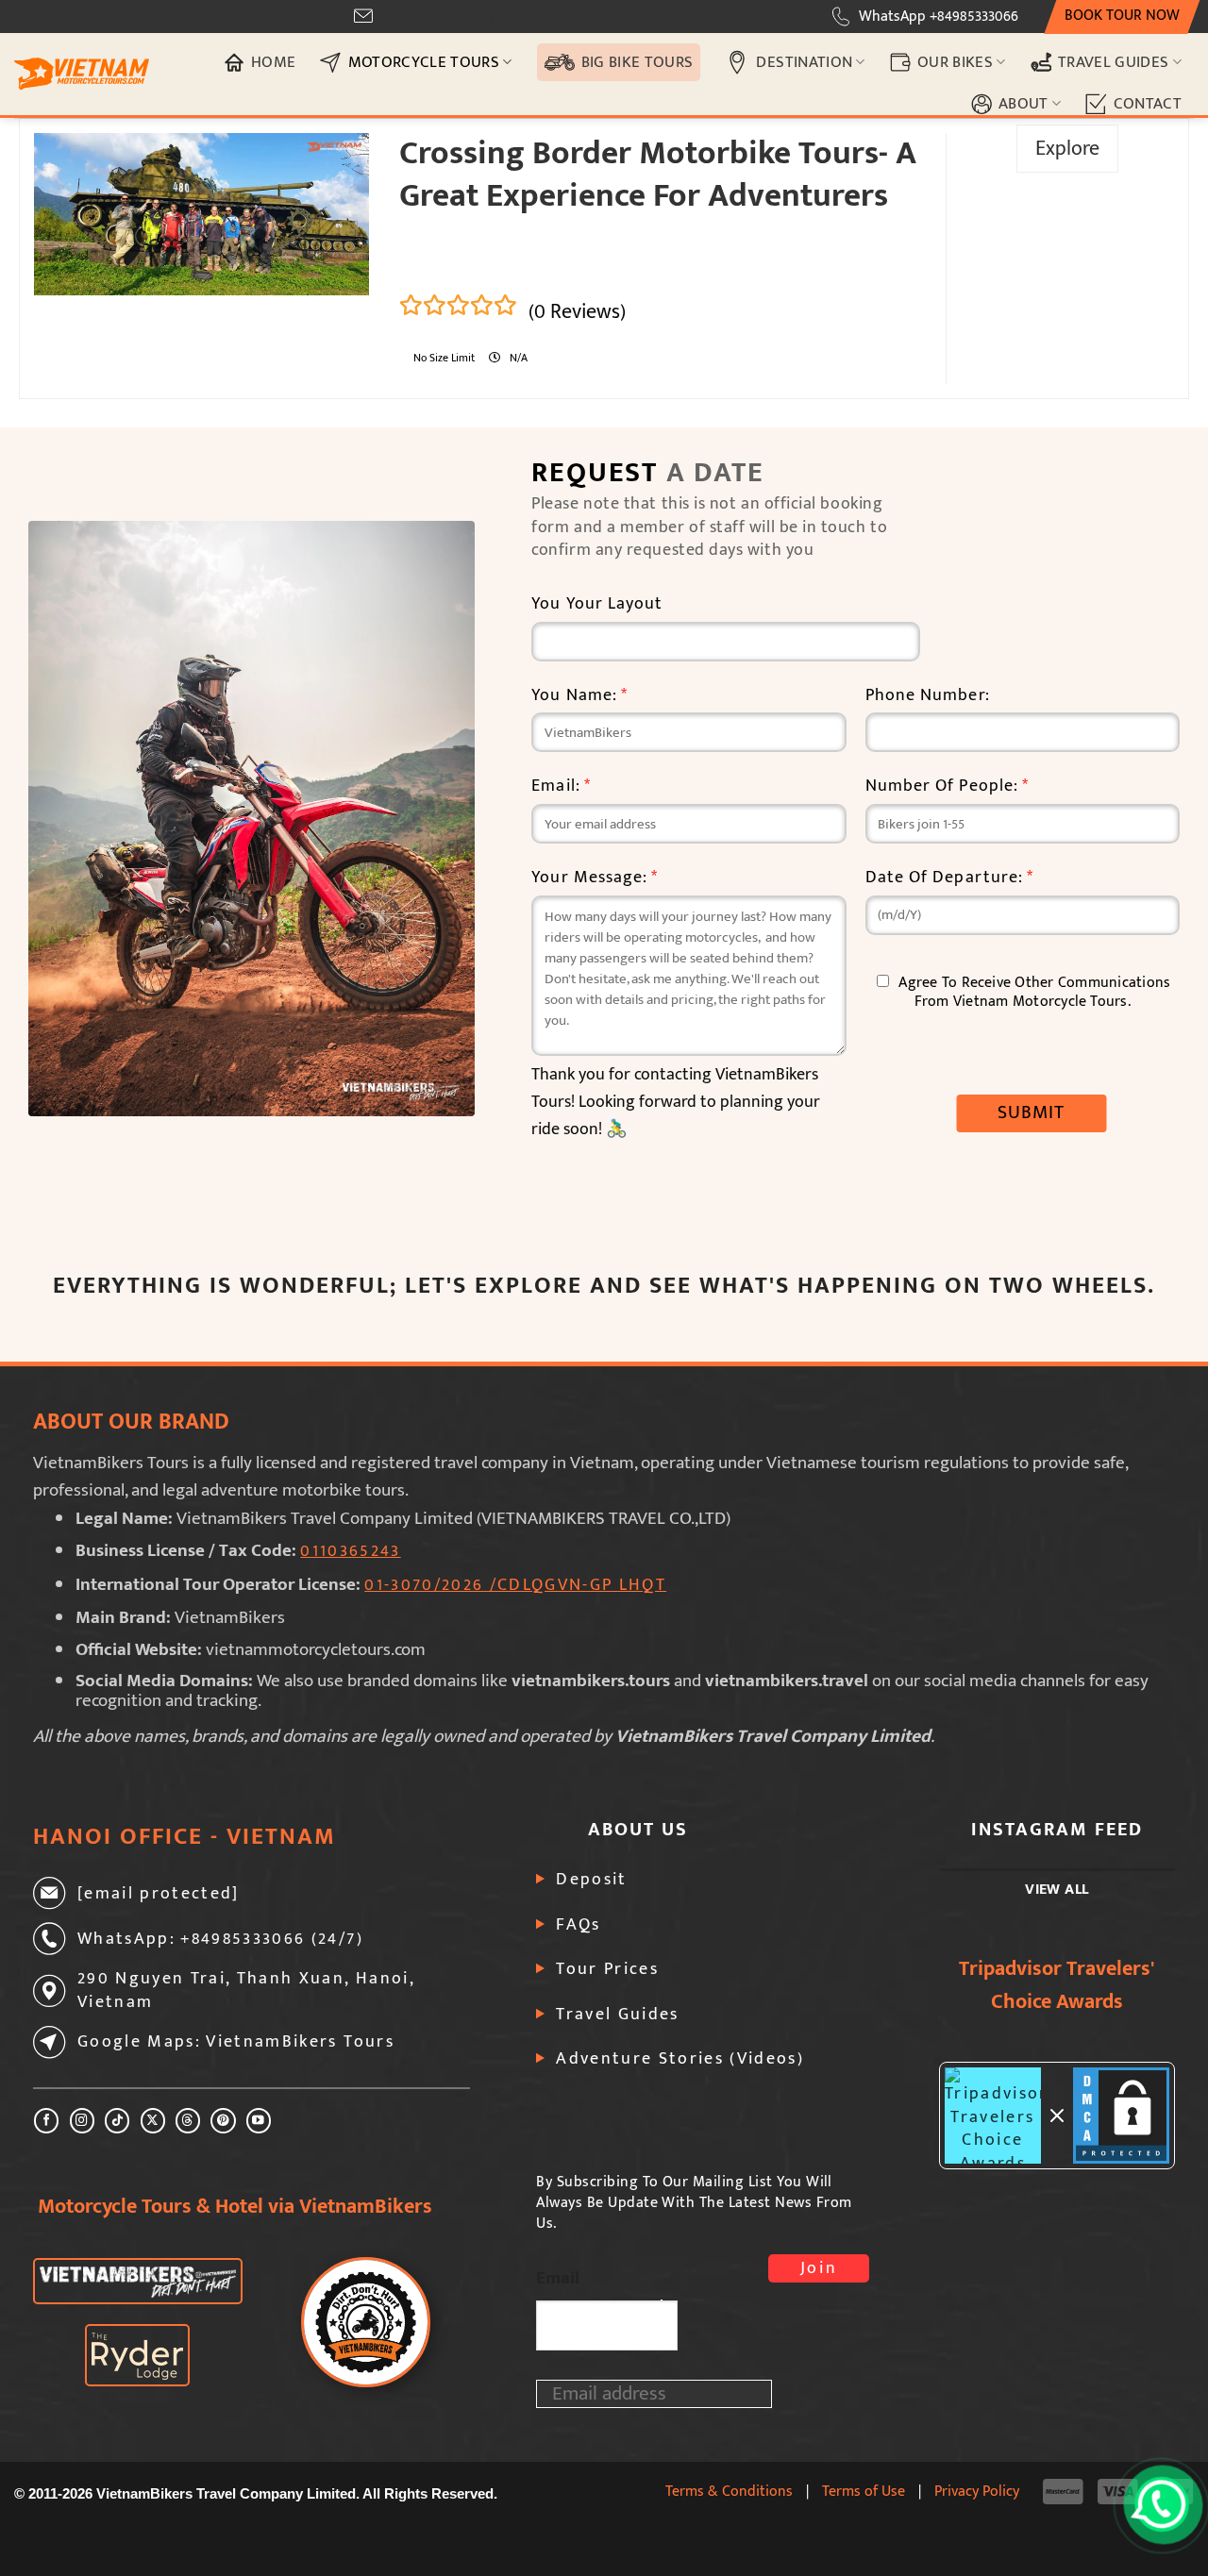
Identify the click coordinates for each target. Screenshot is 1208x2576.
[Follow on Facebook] (46, 2121)
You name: (579, 696)
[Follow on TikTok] (117, 2121)
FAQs (578, 1925)
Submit (1032, 1112)
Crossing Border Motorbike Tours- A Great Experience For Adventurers (658, 175)
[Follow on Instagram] (82, 2121)
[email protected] (437, 17)
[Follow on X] (153, 2121)
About (1023, 103)
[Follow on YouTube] (259, 2121)
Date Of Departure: (950, 878)
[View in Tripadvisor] (993, 2116)
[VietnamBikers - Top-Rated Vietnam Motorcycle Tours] (82, 74)
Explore (1067, 149)
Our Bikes (955, 62)
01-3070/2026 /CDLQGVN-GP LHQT (515, 1585)
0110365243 (350, 1551)
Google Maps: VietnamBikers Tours (236, 2042)
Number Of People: (948, 786)
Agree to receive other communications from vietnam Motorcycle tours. (1034, 992)
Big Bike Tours (638, 62)
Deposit (591, 1880)
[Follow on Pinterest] (223, 2121)
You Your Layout (597, 604)
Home (273, 62)
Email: (561, 786)
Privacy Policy (977, 2491)
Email (558, 2278)
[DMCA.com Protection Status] (1121, 2116)
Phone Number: (928, 696)
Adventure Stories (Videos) (680, 2059)
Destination (804, 62)
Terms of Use (864, 2491)
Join (819, 2268)
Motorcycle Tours (424, 62)
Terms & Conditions (729, 2491)
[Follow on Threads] (188, 2121)
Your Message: (595, 878)
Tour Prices (607, 1969)
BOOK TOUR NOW (1122, 16)
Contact (1148, 103)
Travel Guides (1114, 62)
